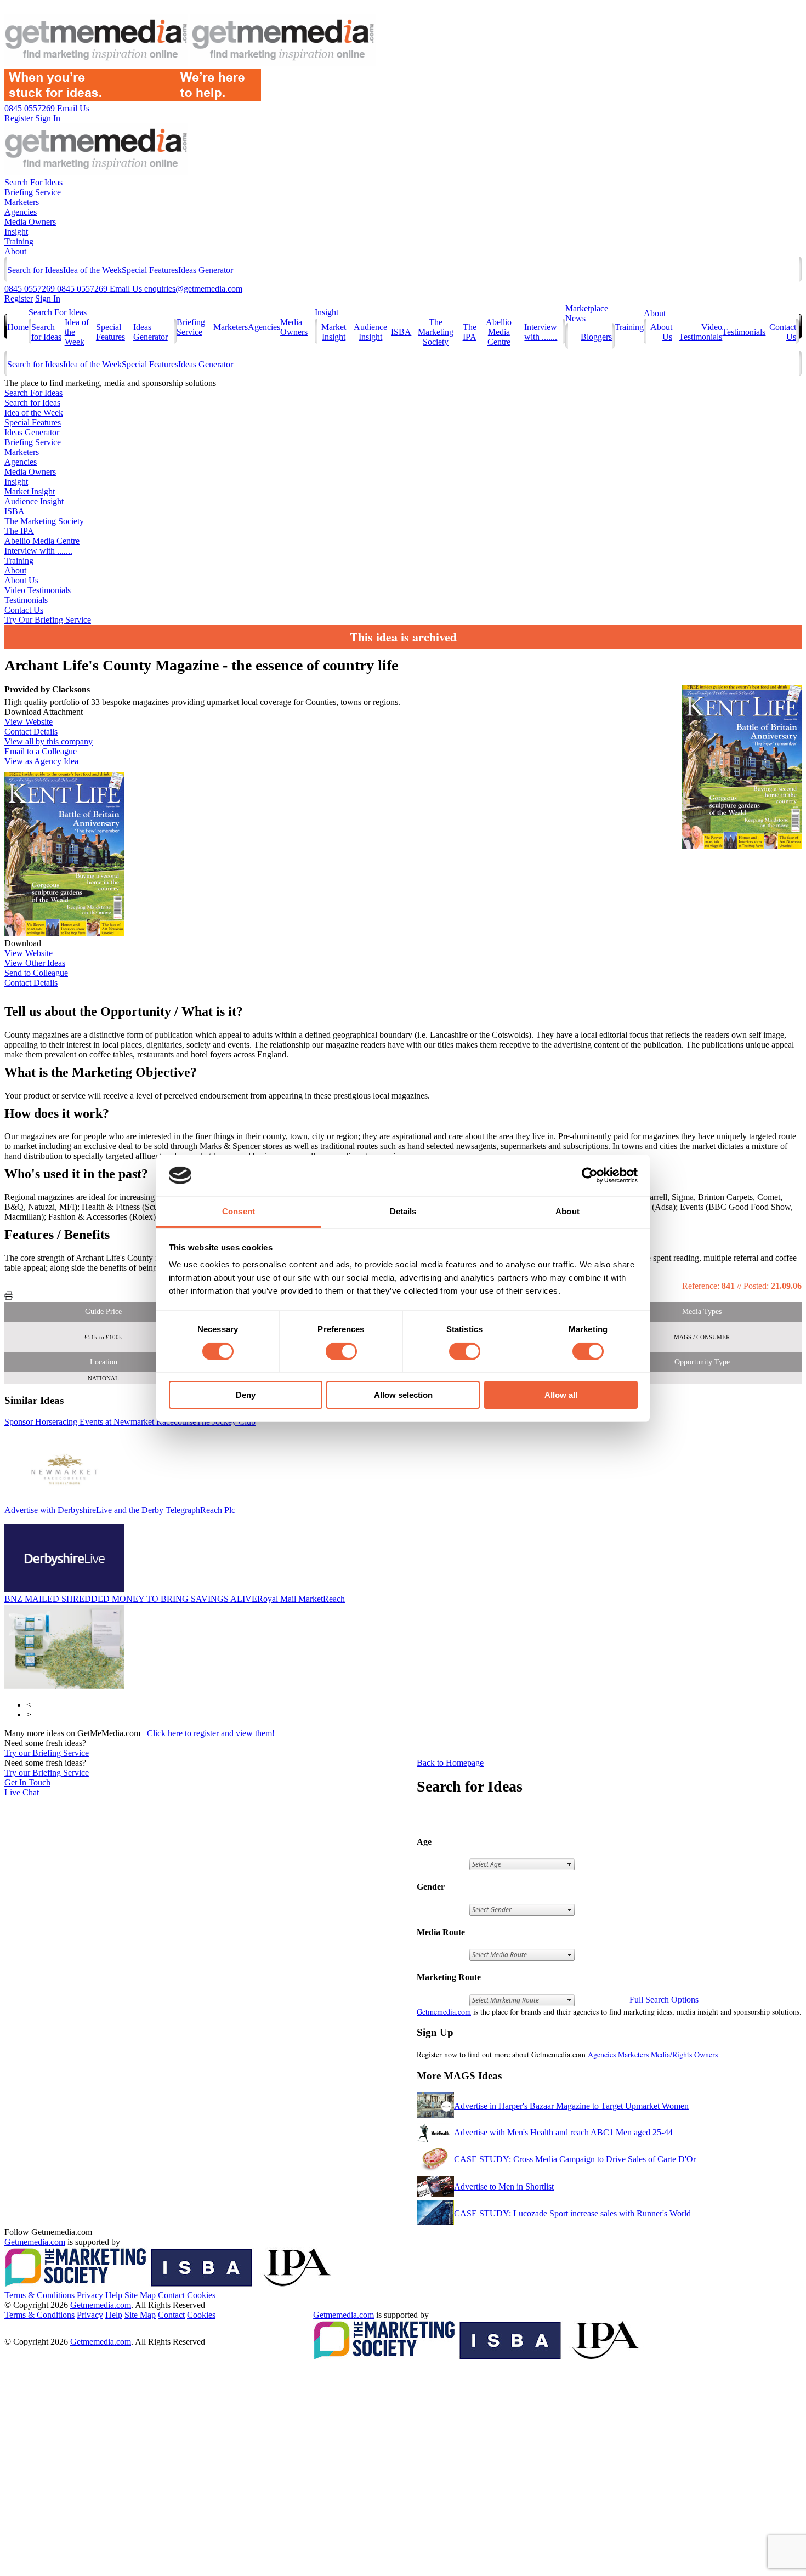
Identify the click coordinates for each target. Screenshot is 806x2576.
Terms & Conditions (39, 2295)
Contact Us (24, 610)
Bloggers (596, 337)
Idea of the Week (92, 270)
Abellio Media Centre (499, 332)
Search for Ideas (35, 270)
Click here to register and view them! (211, 1733)
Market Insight (334, 332)
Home (18, 327)
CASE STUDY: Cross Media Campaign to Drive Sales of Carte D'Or (575, 2159)
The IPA (470, 332)
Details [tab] (403, 1211)
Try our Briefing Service (47, 1753)
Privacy (90, 2295)
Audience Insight (370, 332)
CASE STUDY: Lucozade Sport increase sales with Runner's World (572, 2213)
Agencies (21, 212)
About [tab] (567, 1211)
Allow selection (403, 1395)
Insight (16, 232)
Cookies (201, 2295)
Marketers (22, 202)
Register (19, 298)
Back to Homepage (450, 1763)
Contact (171, 2295)
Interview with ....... (541, 332)
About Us (21, 580)
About (15, 251)
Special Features (150, 270)
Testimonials (744, 332)
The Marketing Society (436, 332)
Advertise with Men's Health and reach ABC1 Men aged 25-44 (563, 2132)
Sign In (48, 298)
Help (114, 2295)
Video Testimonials (700, 332)
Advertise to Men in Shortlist (504, 2187)
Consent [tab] (239, 1211)
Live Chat (22, 1792)
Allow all (561, 1395)
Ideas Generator (206, 270)
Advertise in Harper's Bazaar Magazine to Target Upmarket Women (571, 2106)
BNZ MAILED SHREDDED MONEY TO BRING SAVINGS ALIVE (175, 1599)
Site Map (140, 2295)
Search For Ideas (33, 182)
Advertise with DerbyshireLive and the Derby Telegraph (120, 1510)
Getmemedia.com (444, 2012)
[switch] (341, 1351)
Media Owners (30, 222)
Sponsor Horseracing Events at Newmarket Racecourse (130, 1422)
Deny (246, 1395)
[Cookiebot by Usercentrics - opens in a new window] (590, 1175)
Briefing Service (33, 192)
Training (19, 241)
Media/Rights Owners (684, 2054)
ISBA (401, 332)
